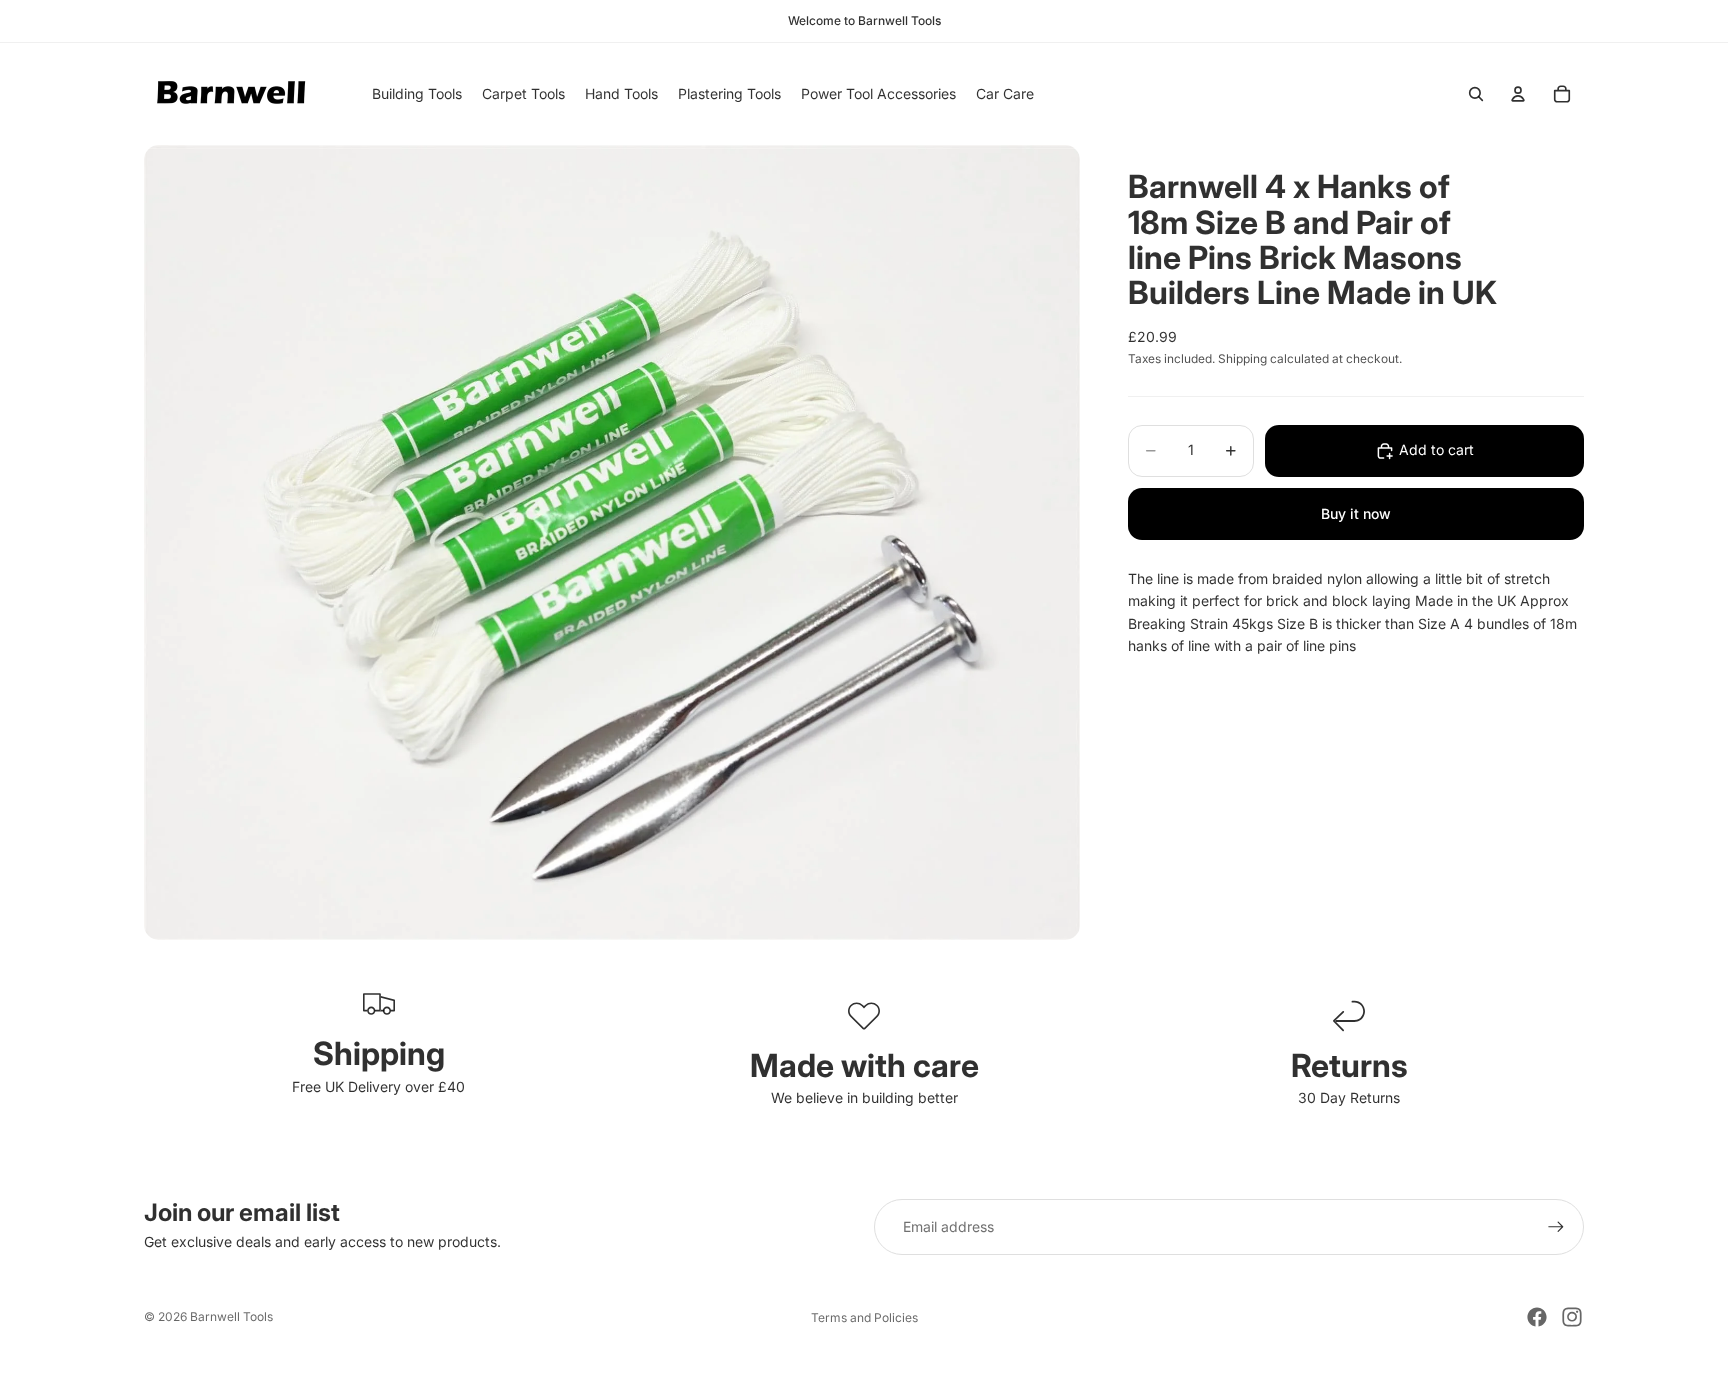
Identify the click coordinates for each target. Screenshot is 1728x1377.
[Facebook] (1537, 1317)
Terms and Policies (864, 1317)
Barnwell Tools (231, 1316)
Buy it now (1356, 513)
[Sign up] (1556, 1227)
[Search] (1476, 94)
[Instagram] (1572, 1317)
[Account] (1518, 94)
